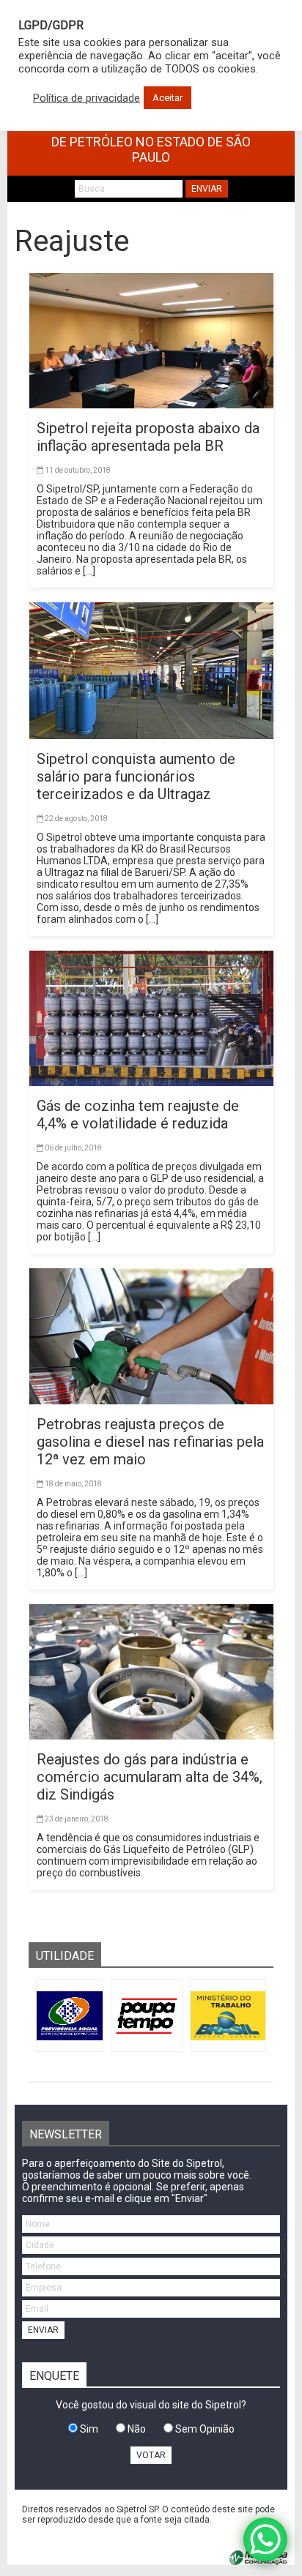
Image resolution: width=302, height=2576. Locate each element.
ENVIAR (207, 189)
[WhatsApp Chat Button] (265, 2539)
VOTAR (151, 2455)
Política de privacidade (86, 98)
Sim (88, 2429)
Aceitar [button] (167, 98)
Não (136, 2429)
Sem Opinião (204, 2429)
